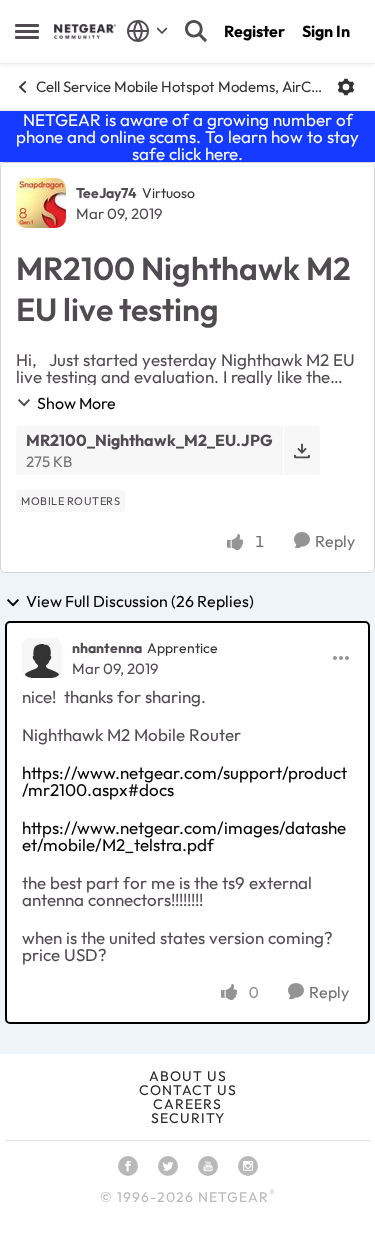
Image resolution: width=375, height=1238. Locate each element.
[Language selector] (147, 31)
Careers (187, 1104)
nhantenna (107, 648)
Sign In (326, 31)
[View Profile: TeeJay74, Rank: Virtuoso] (41, 203)
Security (188, 1118)
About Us (188, 1076)
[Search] (196, 31)
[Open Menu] (346, 87)
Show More (76, 403)
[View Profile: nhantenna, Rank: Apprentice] (42, 658)
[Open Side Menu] (27, 31)
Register (254, 31)
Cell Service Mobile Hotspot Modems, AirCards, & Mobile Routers (179, 86)
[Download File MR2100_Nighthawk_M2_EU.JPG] (301, 450)
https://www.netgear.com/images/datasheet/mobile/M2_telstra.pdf (184, 836)
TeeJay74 (106, 193)
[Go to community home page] (85, 31)
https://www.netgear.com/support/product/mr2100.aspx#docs (184, 781)
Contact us (188, 1090)
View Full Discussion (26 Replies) (140, 602)
